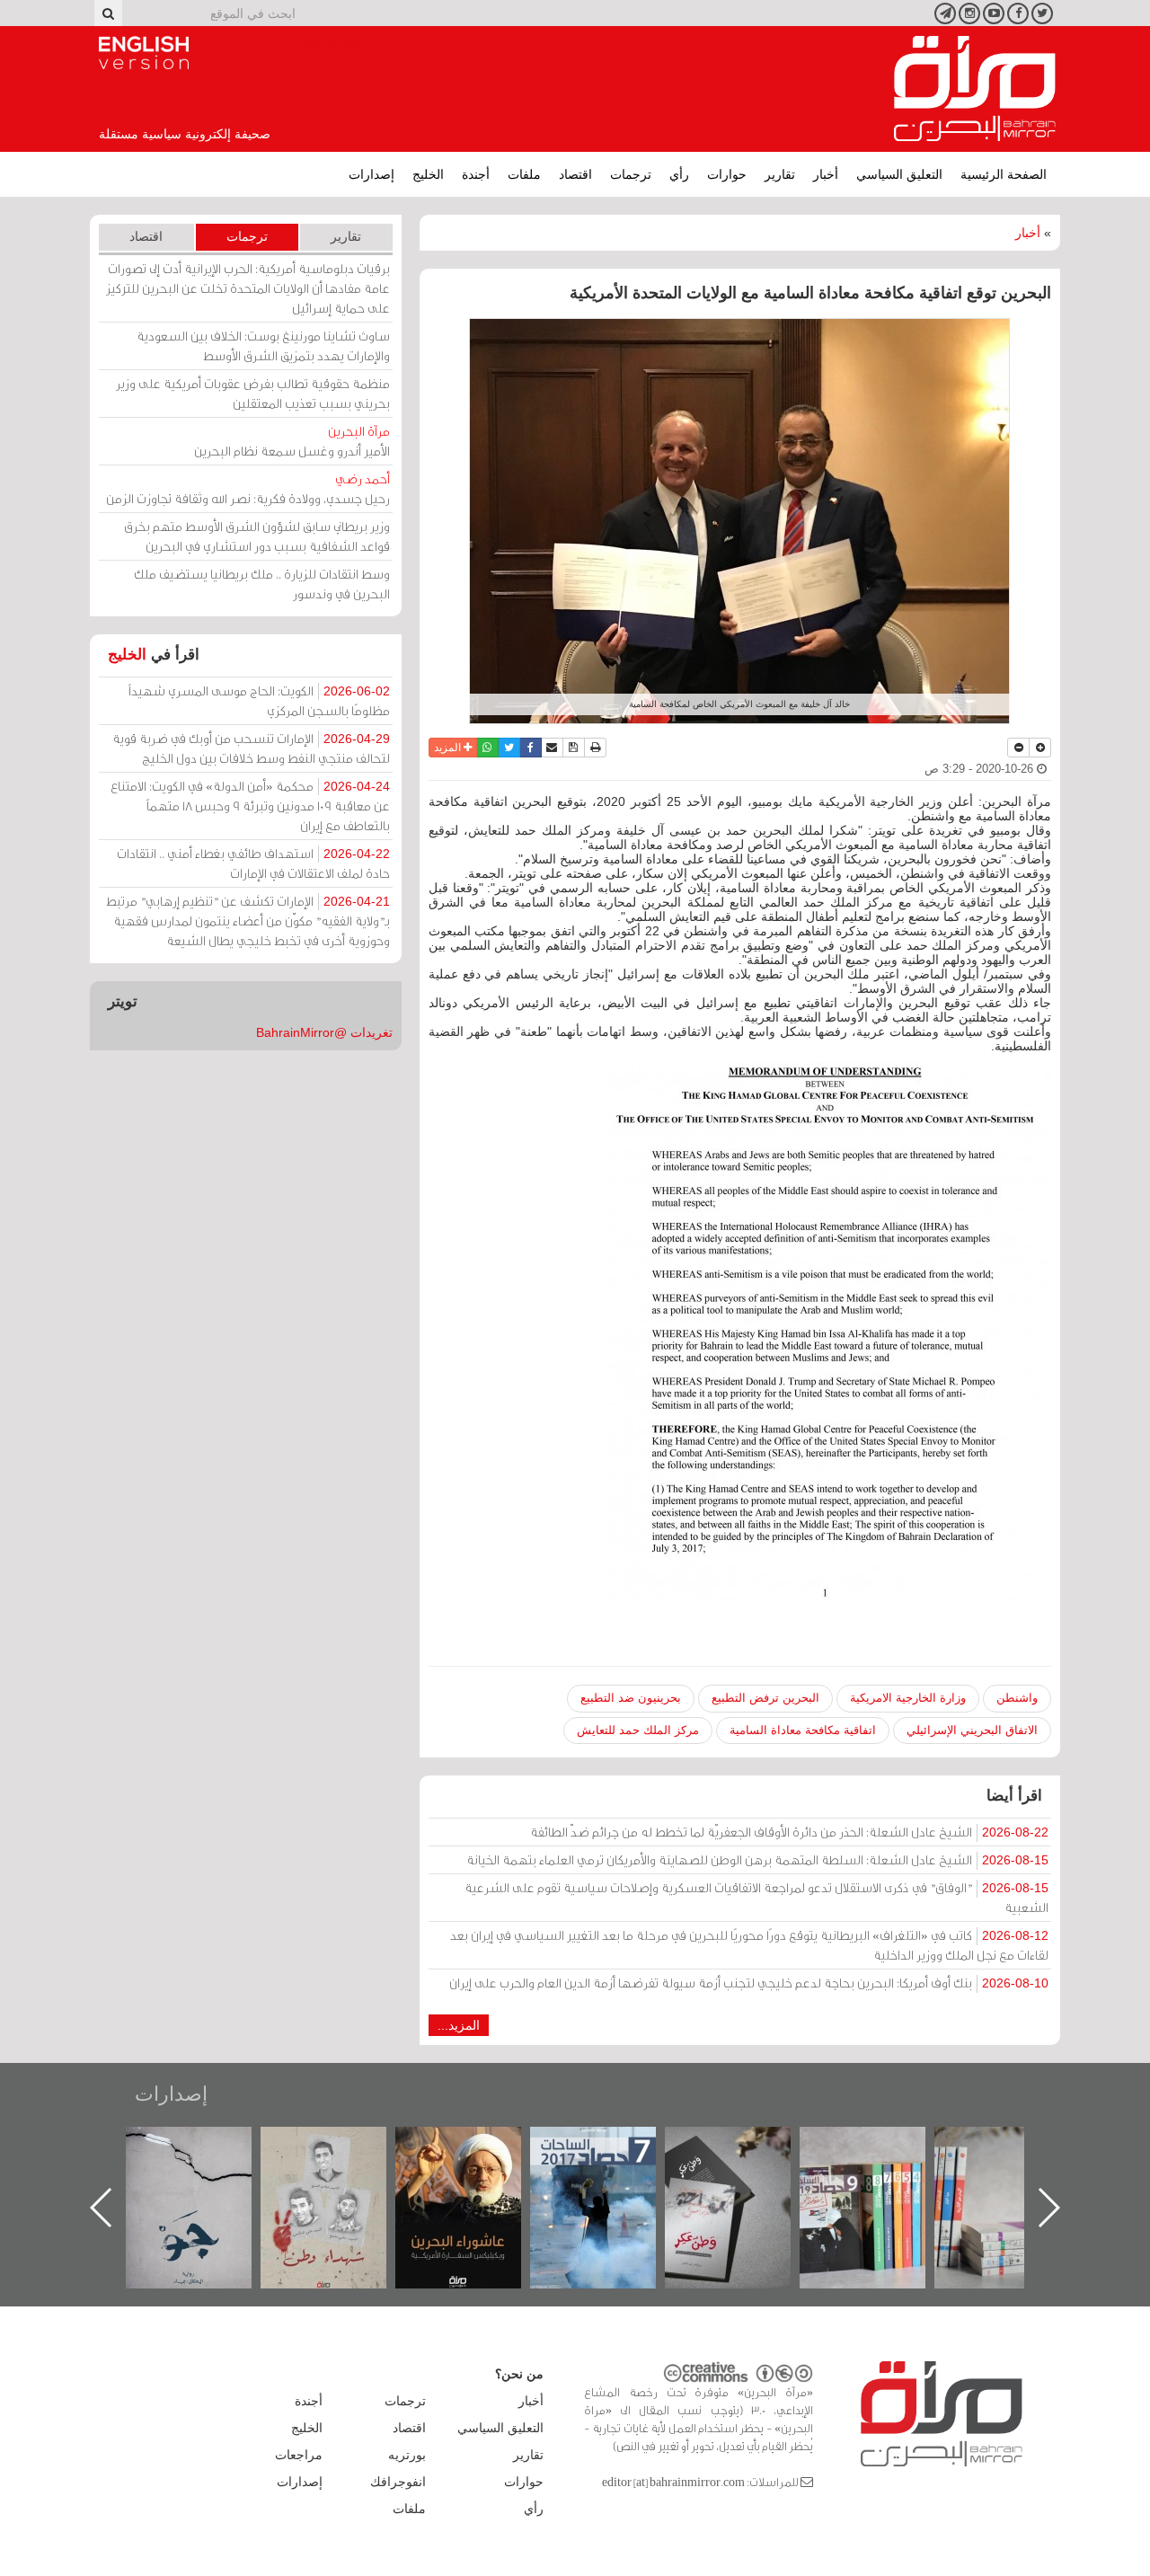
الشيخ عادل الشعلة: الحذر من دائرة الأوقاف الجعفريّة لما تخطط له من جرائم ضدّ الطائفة (789, 1832)
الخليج (428, 174)
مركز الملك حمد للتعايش (638, 1730)
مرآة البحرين (975, 89)
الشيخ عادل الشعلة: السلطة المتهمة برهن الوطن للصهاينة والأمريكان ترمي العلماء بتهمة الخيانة (757, 1859)
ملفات (524, 174)
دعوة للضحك (207, 2146)
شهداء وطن (477, 2146)
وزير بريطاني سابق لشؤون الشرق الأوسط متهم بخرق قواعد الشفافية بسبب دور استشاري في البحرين (257, 536)
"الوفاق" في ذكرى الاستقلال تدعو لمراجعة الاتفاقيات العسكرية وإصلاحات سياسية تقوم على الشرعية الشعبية (756, 1897)
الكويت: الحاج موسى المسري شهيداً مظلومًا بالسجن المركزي (259, 700)
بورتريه (407, 2455)
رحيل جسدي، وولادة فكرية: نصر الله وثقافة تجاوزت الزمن (248, 488)
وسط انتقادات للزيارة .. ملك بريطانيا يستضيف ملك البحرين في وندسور (262, 584)
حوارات (727, 174)
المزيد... (459, 2025)
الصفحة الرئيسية (1004, 174)
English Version (144, 53)
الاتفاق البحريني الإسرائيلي (972, 1730)
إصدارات (372, 174)
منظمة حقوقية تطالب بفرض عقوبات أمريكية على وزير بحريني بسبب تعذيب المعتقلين (253, 393)
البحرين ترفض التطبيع (765, 1698)
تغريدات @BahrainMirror (324, 1032)
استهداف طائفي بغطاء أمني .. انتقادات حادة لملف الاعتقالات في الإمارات (253, 863)
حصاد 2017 (746, 2146)
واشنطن (1017, 1698)
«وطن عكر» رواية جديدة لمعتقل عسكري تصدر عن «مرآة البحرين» (880, 2178)
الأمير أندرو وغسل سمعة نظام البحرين (292, 441)
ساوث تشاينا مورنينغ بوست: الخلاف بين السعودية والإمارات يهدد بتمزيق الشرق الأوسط (263, 345)
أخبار (826, 174)
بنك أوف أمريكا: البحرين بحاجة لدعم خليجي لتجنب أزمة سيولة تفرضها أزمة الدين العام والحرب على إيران (749, 1983)
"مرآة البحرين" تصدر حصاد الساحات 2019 (1015, 2168)
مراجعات (299, 2455)
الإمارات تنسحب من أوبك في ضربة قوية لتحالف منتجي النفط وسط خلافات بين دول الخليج (251, 748)
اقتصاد (575, 174)
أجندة (476, 174)
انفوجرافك (398, 2482)
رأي (679, 174)
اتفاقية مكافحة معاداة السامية (803, 1730)
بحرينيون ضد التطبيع (631, 1698)
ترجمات (631, 174)
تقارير (780, 174)
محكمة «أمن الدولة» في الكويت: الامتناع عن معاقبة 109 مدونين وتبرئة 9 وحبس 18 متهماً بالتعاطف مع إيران (250, 806)
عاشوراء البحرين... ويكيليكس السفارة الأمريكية (611, 2168)
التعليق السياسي (899, 174)
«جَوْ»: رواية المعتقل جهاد (341, 2157)
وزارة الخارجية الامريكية (908, 1698)
